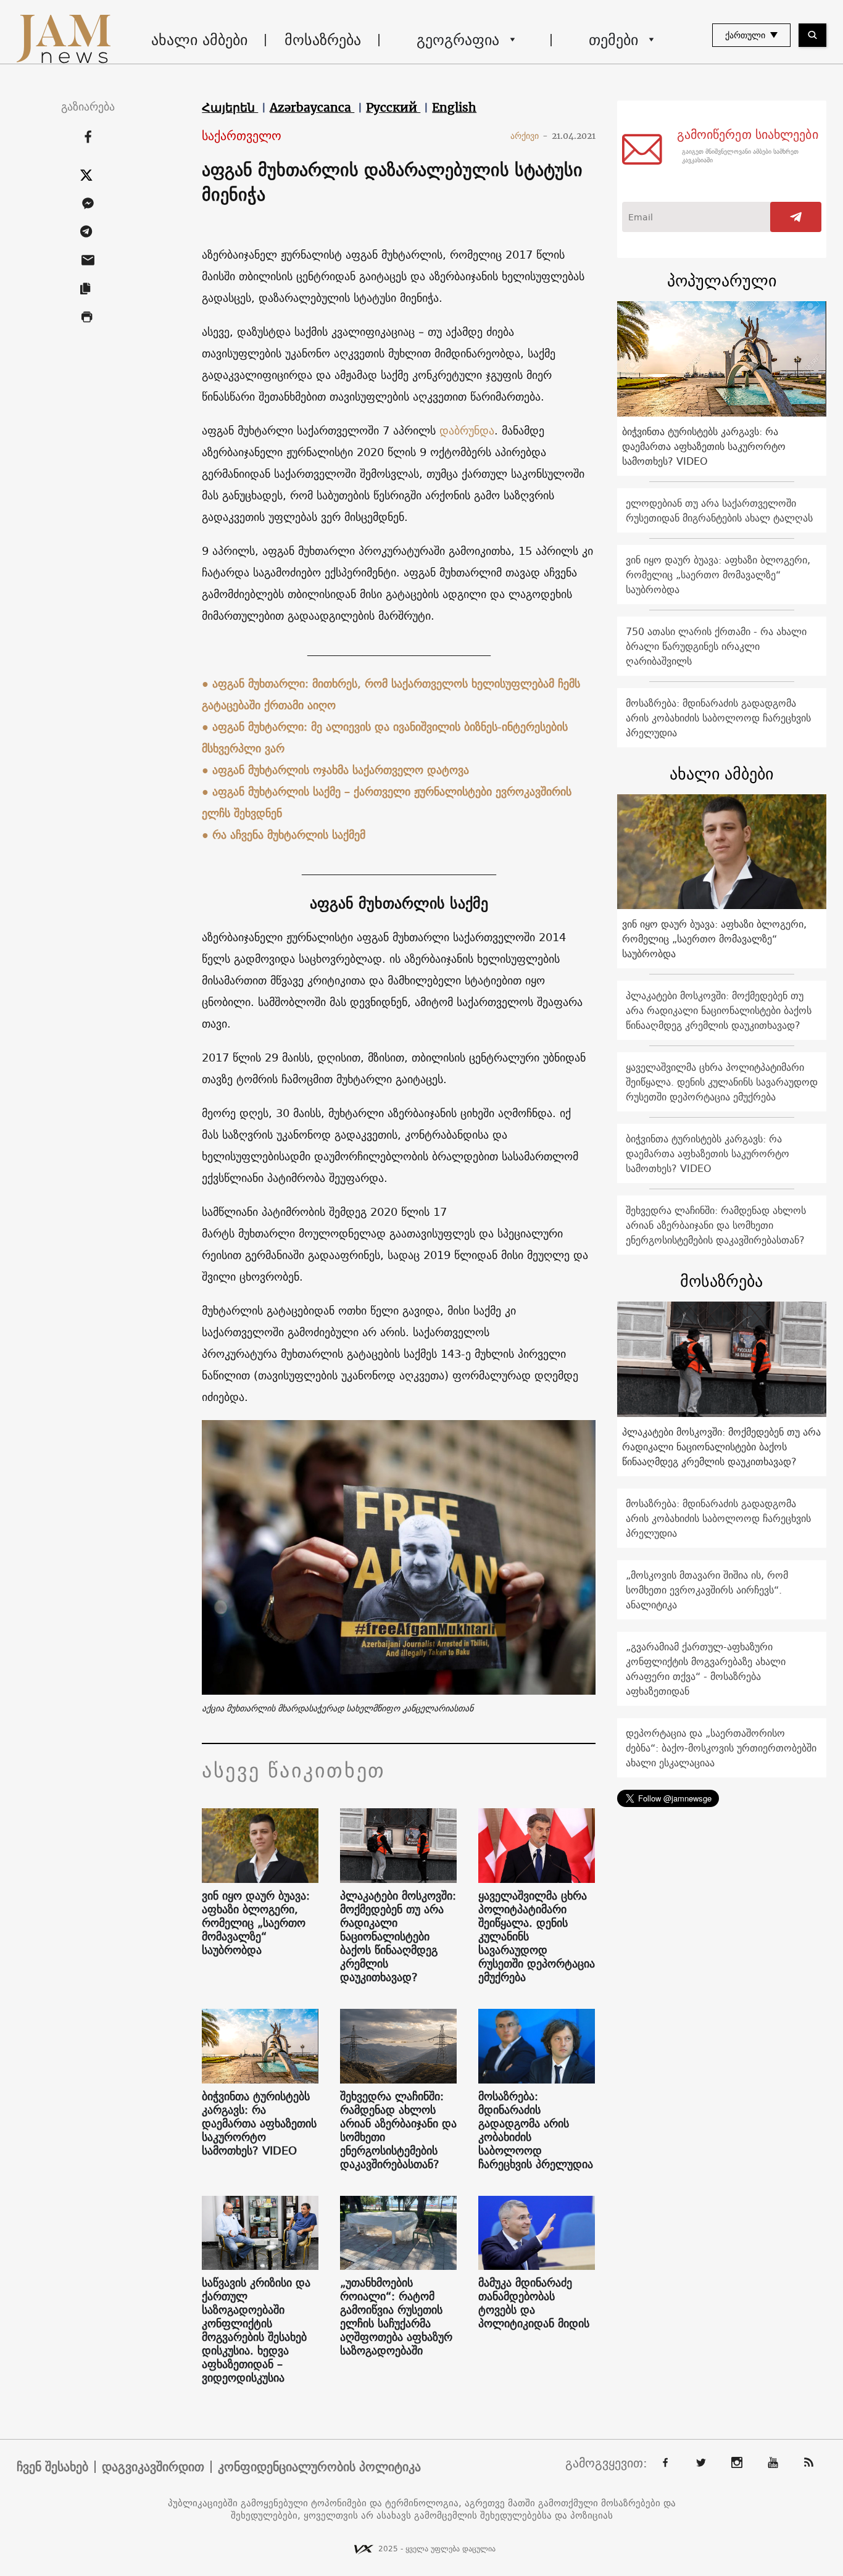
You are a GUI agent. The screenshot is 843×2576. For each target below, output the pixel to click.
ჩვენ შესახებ (52, 2467)
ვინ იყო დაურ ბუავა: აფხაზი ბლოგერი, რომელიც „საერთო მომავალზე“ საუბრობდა (256, 1923)
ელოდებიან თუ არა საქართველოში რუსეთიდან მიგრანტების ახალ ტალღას (719, 510)
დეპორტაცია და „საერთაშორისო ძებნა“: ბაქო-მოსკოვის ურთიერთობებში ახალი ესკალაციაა (721, 1748)
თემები (613, 39)
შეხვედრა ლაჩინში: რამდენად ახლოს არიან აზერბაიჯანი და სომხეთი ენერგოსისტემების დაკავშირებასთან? (398, 2130)
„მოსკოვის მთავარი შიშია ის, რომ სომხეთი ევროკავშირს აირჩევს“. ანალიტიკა (707, 1590)
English (454, 107)
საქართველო (242, 136)
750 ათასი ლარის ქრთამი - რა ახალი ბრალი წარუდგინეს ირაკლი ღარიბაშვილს (716, 646)
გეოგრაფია (458, 39)
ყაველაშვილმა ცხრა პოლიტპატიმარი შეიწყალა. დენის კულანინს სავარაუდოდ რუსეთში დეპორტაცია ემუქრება (537, 1937)
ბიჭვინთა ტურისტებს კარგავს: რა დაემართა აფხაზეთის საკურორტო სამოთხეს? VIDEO (259, 2124)
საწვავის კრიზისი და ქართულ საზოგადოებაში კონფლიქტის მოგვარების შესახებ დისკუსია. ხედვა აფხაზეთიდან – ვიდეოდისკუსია (256, 2330)
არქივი (529, 136)
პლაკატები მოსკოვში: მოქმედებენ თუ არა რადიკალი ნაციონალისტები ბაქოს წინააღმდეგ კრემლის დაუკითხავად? (398, 1937)
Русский (393, 107)
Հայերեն (230, 107)
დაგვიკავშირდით (153, 2467)
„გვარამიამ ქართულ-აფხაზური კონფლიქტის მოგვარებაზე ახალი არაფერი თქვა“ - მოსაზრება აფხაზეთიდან (706, 1669)
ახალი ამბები (199, 39)
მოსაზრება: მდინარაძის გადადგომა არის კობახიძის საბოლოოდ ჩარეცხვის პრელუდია (536, 2130)
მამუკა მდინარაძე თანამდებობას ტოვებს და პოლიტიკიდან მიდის (534, 2303)
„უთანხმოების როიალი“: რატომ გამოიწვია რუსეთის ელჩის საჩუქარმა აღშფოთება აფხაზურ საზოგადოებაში (396, 2317)
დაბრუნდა (467, 430)
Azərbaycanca (312, 107)
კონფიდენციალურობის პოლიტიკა (319, 2467)
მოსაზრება (323, 39)
